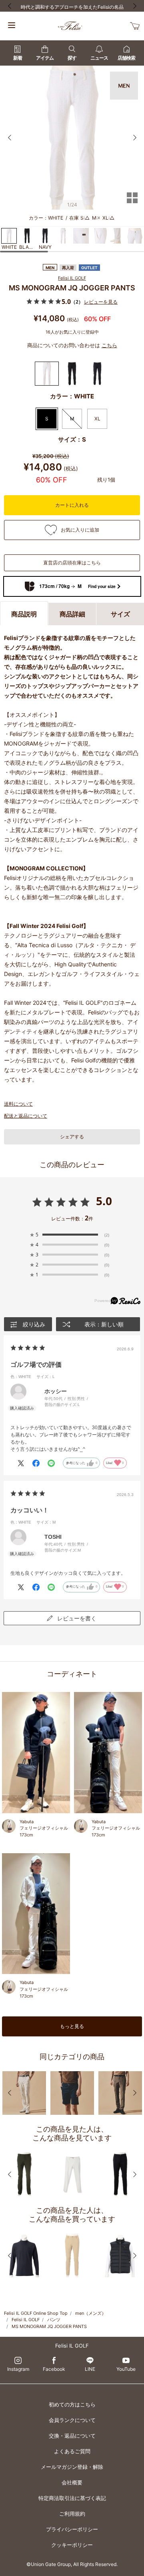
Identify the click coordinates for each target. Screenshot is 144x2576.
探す (72, 58)
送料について (18, 1104)
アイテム (45, 58)
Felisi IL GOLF (72, 278)
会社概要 (72, 2482)
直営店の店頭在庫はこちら (72, 563)
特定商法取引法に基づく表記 (72, 2498)
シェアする (72, 1137)
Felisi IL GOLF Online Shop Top (36, 2313)
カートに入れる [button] (72, 505)
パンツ (54, 2320)
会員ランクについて (72, 2420)
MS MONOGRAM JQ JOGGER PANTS (49, 2326)
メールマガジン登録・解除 (72, 2467)
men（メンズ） (91, 2313)
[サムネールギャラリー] (132, 203)
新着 (18, 58)
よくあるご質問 (72, 2451)
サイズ (120, 614)
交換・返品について (72, 2436)
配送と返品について (26, 1116)
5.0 (104, 1201)
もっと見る (72, 2026)
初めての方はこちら (72, 2404)
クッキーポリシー (72, 2545)
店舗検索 (126, 58)
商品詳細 (72, 614)
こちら (109, 345)
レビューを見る (101, 302)
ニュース (99, 58)
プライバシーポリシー (72, 2529)
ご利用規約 (72, 2514)
